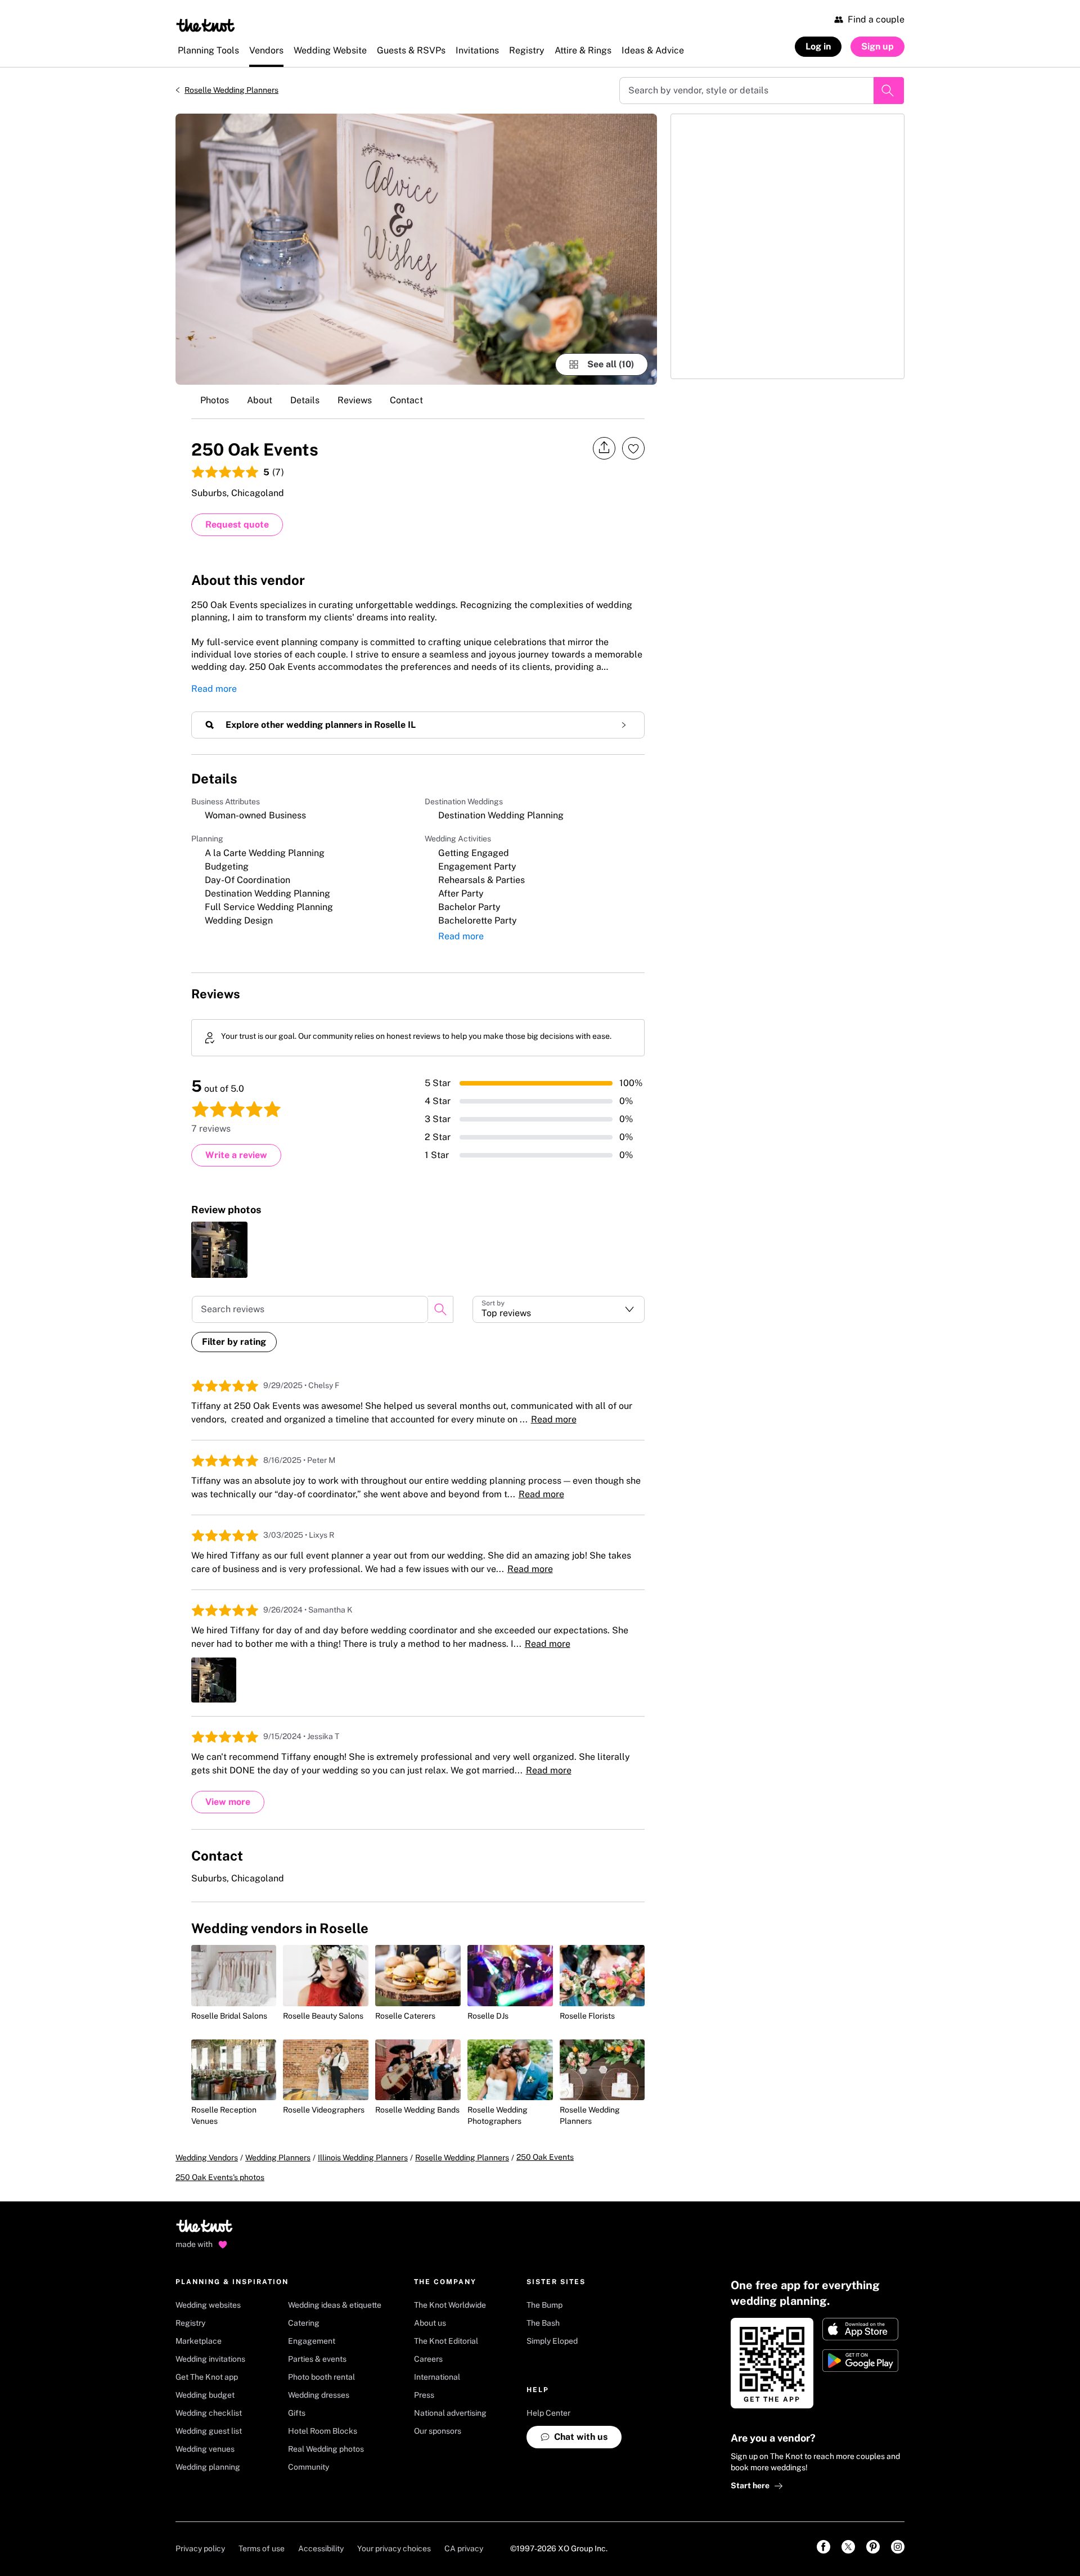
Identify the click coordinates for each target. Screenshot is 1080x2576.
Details (305, 400)
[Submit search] (889, 91)
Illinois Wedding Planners (363, 2158)
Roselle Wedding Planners (231, 90)
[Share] (604, 448)
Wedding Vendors (207, 2158)
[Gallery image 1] (416, 249)
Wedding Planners (278, 2158)
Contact (406, 400)
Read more (214, 689)
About (260, 400)
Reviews (355, 400)
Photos (215, 400)
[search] (440, 1309)
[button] (559, 1309)
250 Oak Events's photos (220, 2177)
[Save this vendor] (633, 448)
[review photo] (219, 1250)
